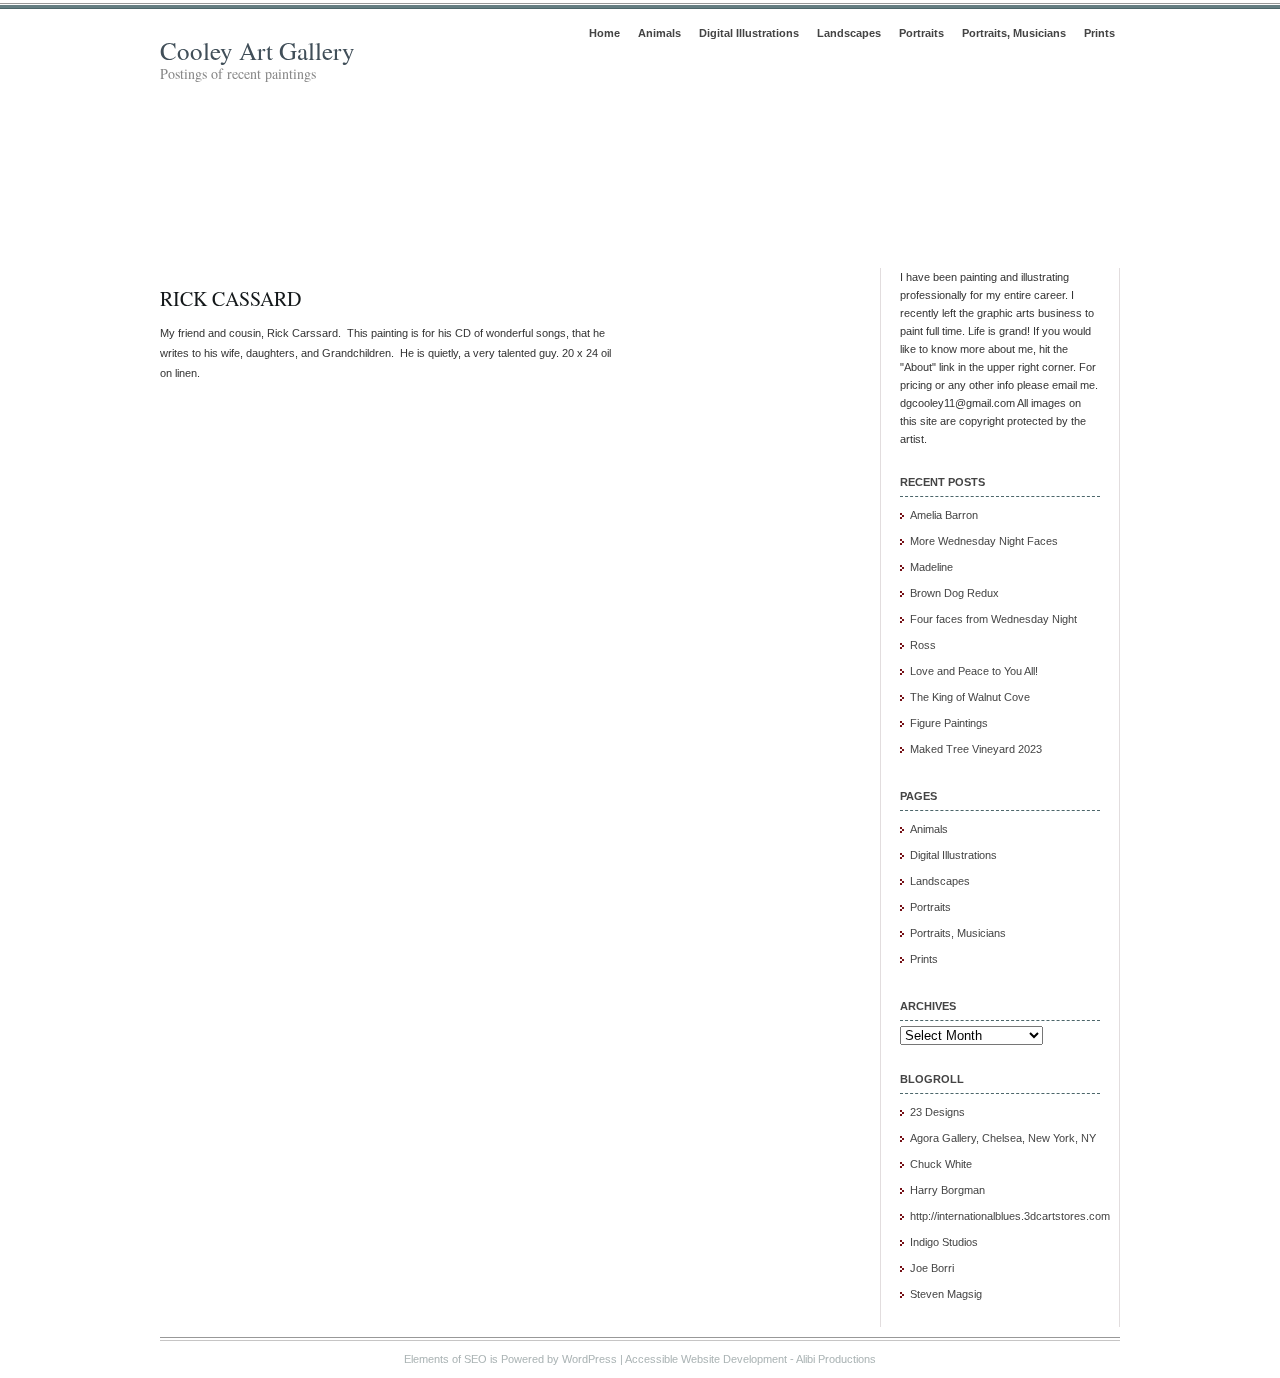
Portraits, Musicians (1014, 33)
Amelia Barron (944, 515)
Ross (923, 645)
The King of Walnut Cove (970, 697)
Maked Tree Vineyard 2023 (976, 749)
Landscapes (849, 33)
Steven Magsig (946, 1294)
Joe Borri (932, 1268)
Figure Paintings (949, 723)
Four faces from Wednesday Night (993, 619)
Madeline (931, 567)
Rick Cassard (230, 298)
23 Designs (937, 1112)
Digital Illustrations (749, 33)
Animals (659, 33)
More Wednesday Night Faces (984, 541)
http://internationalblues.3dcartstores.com (1010, 1216)
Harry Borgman (947, 1190)
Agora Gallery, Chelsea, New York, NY (1003, 1138)
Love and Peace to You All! (974, 671)
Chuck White (941, 1164)
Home (604, 33)
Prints (1099, 33)
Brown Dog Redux (954, 593)
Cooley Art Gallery (257, 50)
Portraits (921, 33)
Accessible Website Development (706, 1359)
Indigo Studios (944, 1242)
